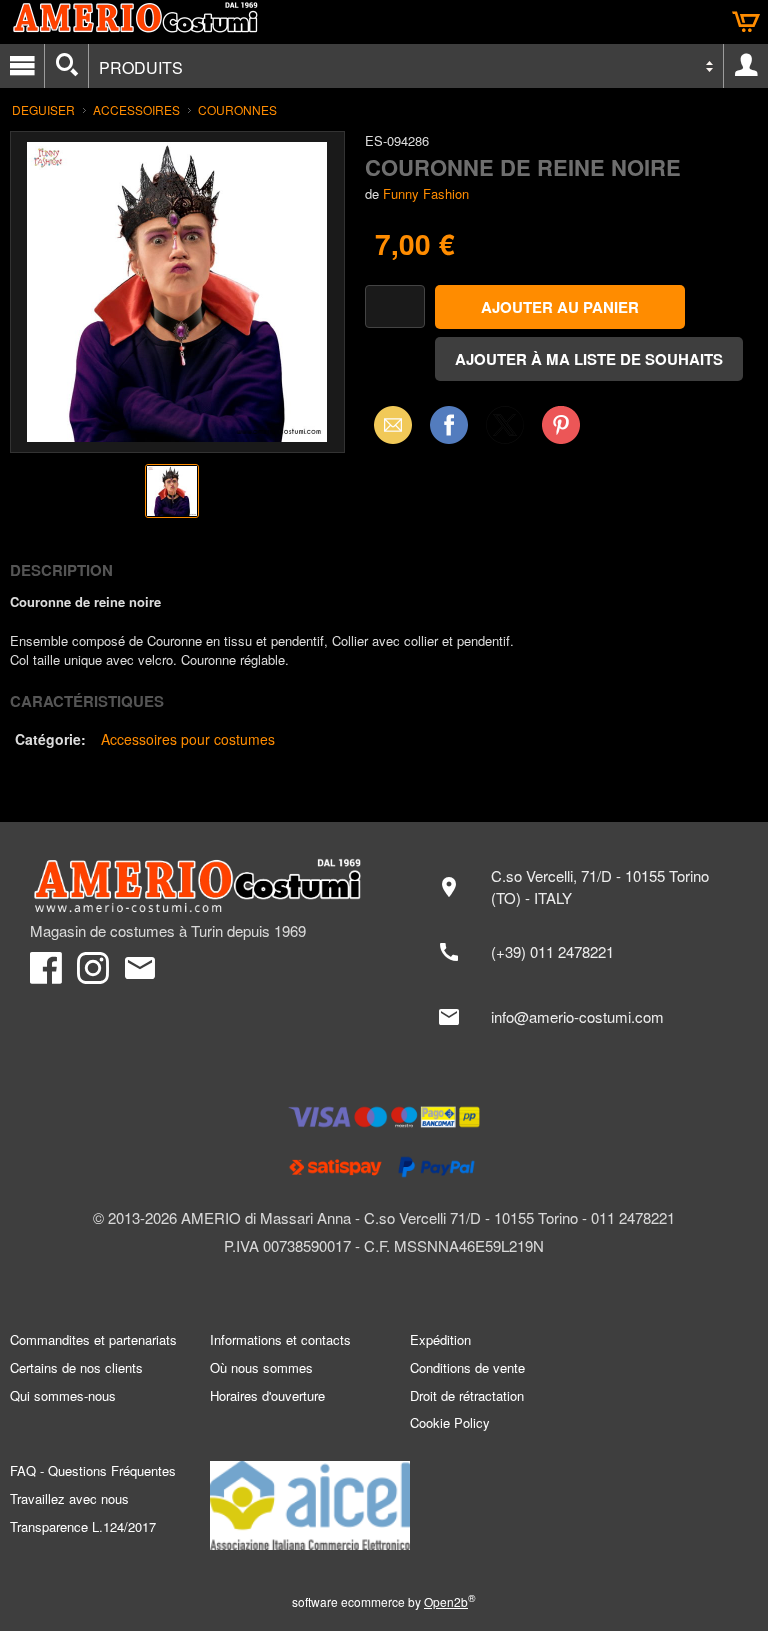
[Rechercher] (66, 66)
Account (746, 66)
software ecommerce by (384, 1601)
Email (387, 424)
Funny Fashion (426, 193)
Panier (746, 22)
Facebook (449, 424)
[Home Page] (197, 886)
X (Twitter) (505, 431)
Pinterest (561, 424)
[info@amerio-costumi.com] (581, 1017)
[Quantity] (395, 306)
